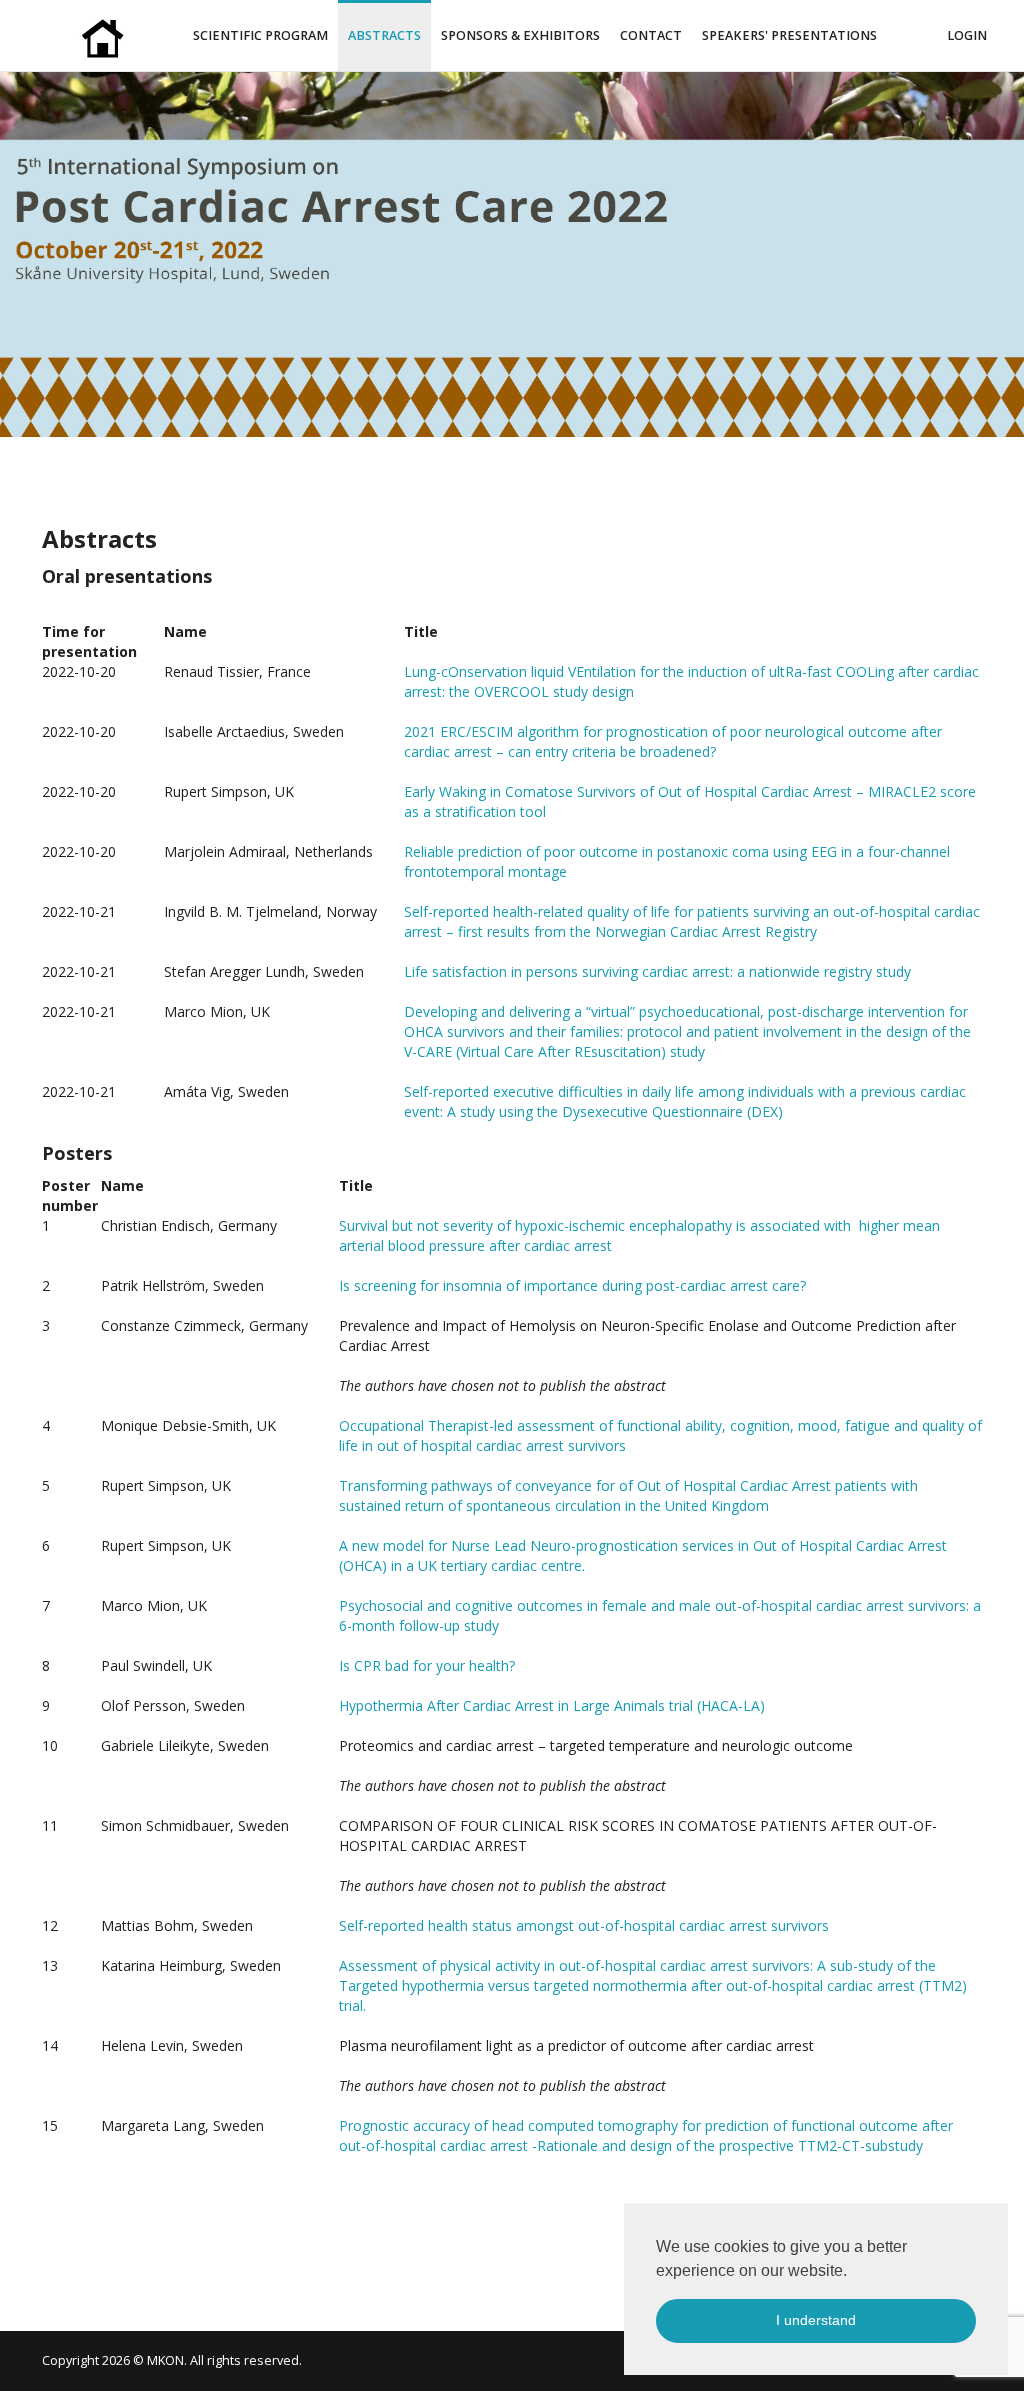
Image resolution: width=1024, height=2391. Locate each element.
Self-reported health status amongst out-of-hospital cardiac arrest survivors (584, 1925)
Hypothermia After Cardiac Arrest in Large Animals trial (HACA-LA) (552, 1705)
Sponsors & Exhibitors (520, 35)
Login (967, 35)
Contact (651, 35)
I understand (816, 2320)
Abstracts (384, 35)
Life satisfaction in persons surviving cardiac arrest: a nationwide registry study (657, 971)
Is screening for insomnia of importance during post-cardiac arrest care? (572, 1285)
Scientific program (260, 35)
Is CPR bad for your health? (427, 1665)
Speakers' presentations (789, 35)
